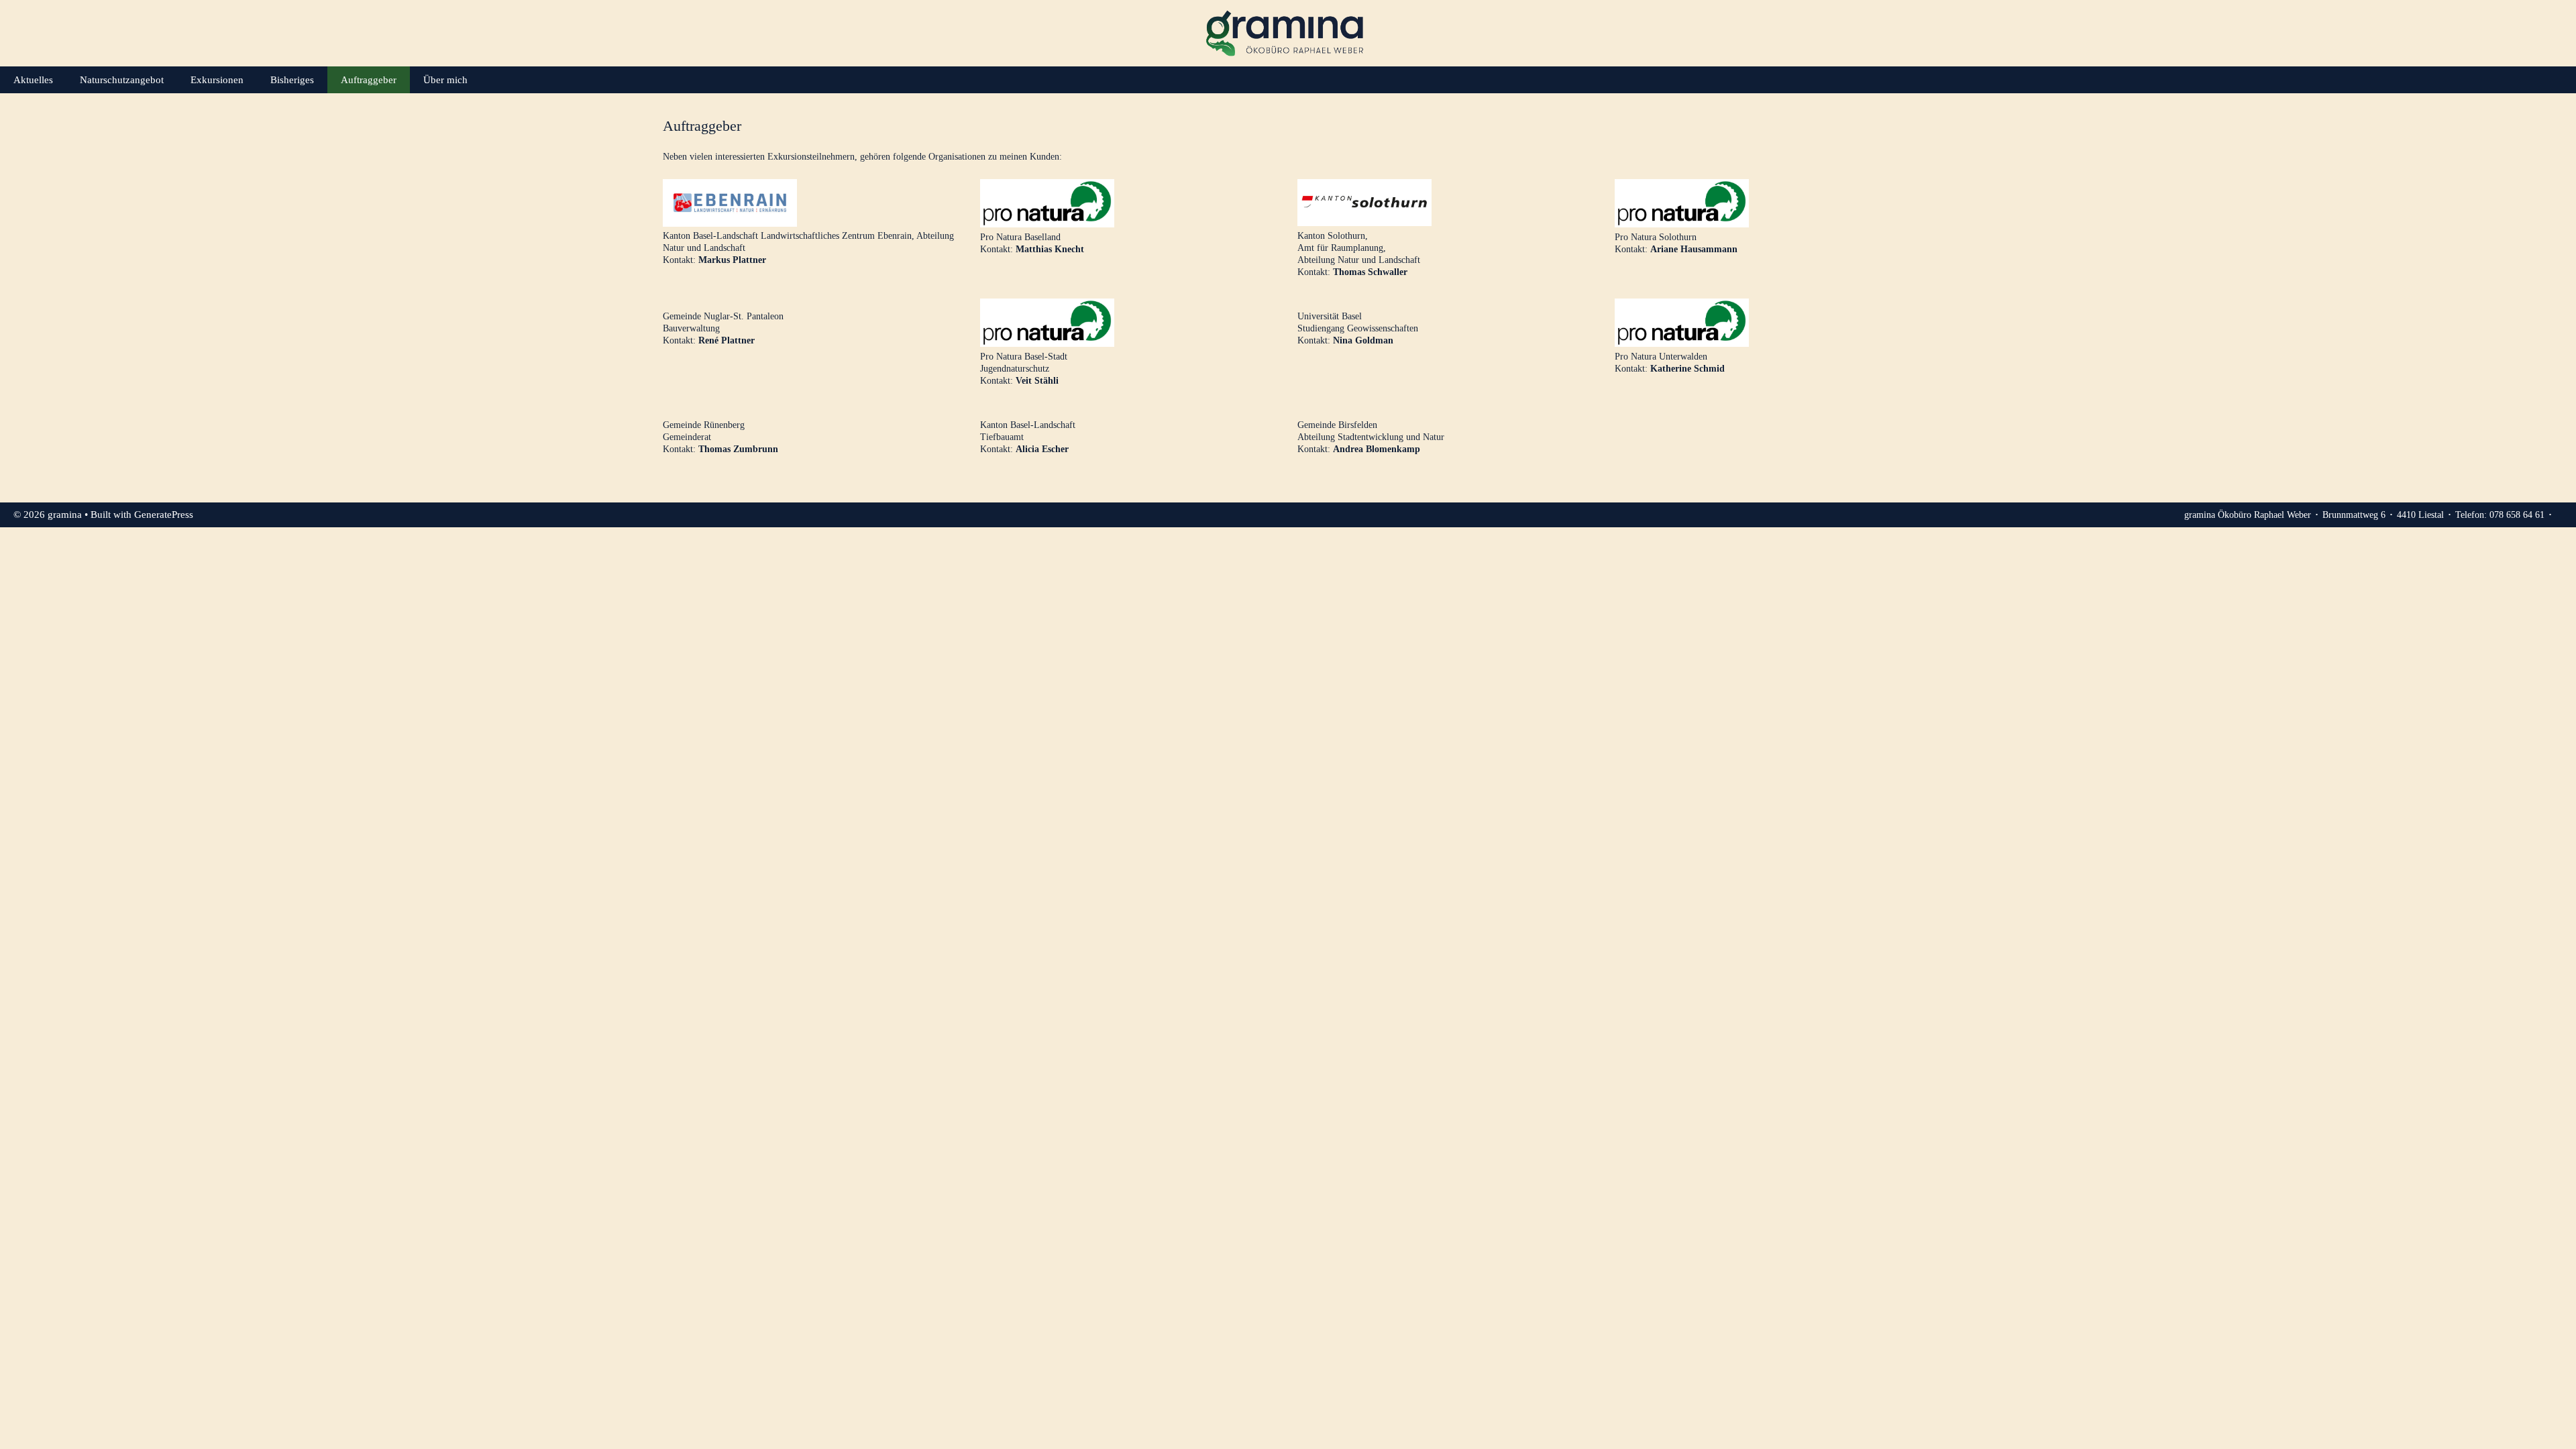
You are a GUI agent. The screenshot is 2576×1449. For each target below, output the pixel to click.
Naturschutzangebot (122, 80)
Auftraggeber (369, 80)
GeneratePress (164, 515)
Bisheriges (292, 80)
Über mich (445, 80)
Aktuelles (33, 80)
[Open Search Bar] (2556, 80)
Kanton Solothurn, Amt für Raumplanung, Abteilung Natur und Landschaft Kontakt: (1359, 254)
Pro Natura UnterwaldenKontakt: (1670, 362)
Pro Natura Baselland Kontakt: (1032, 243)
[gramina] (1288, 33)
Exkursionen (217, 80)
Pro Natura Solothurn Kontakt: (1676, 243)
